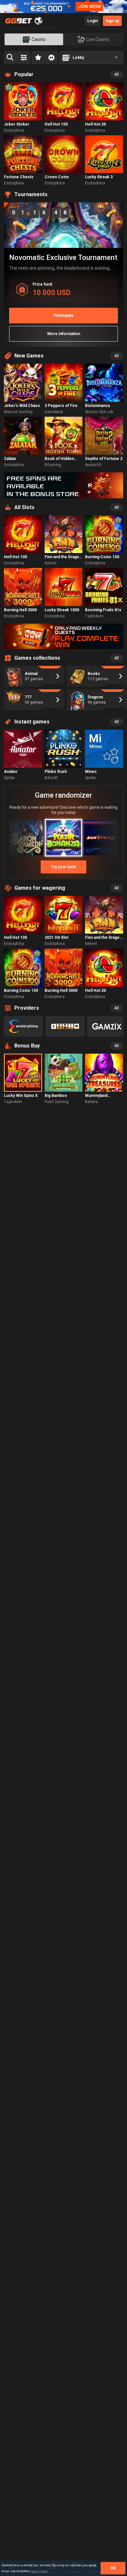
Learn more (39, 2571)
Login (92, 21)
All (117, 74)
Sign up (112, 21)
